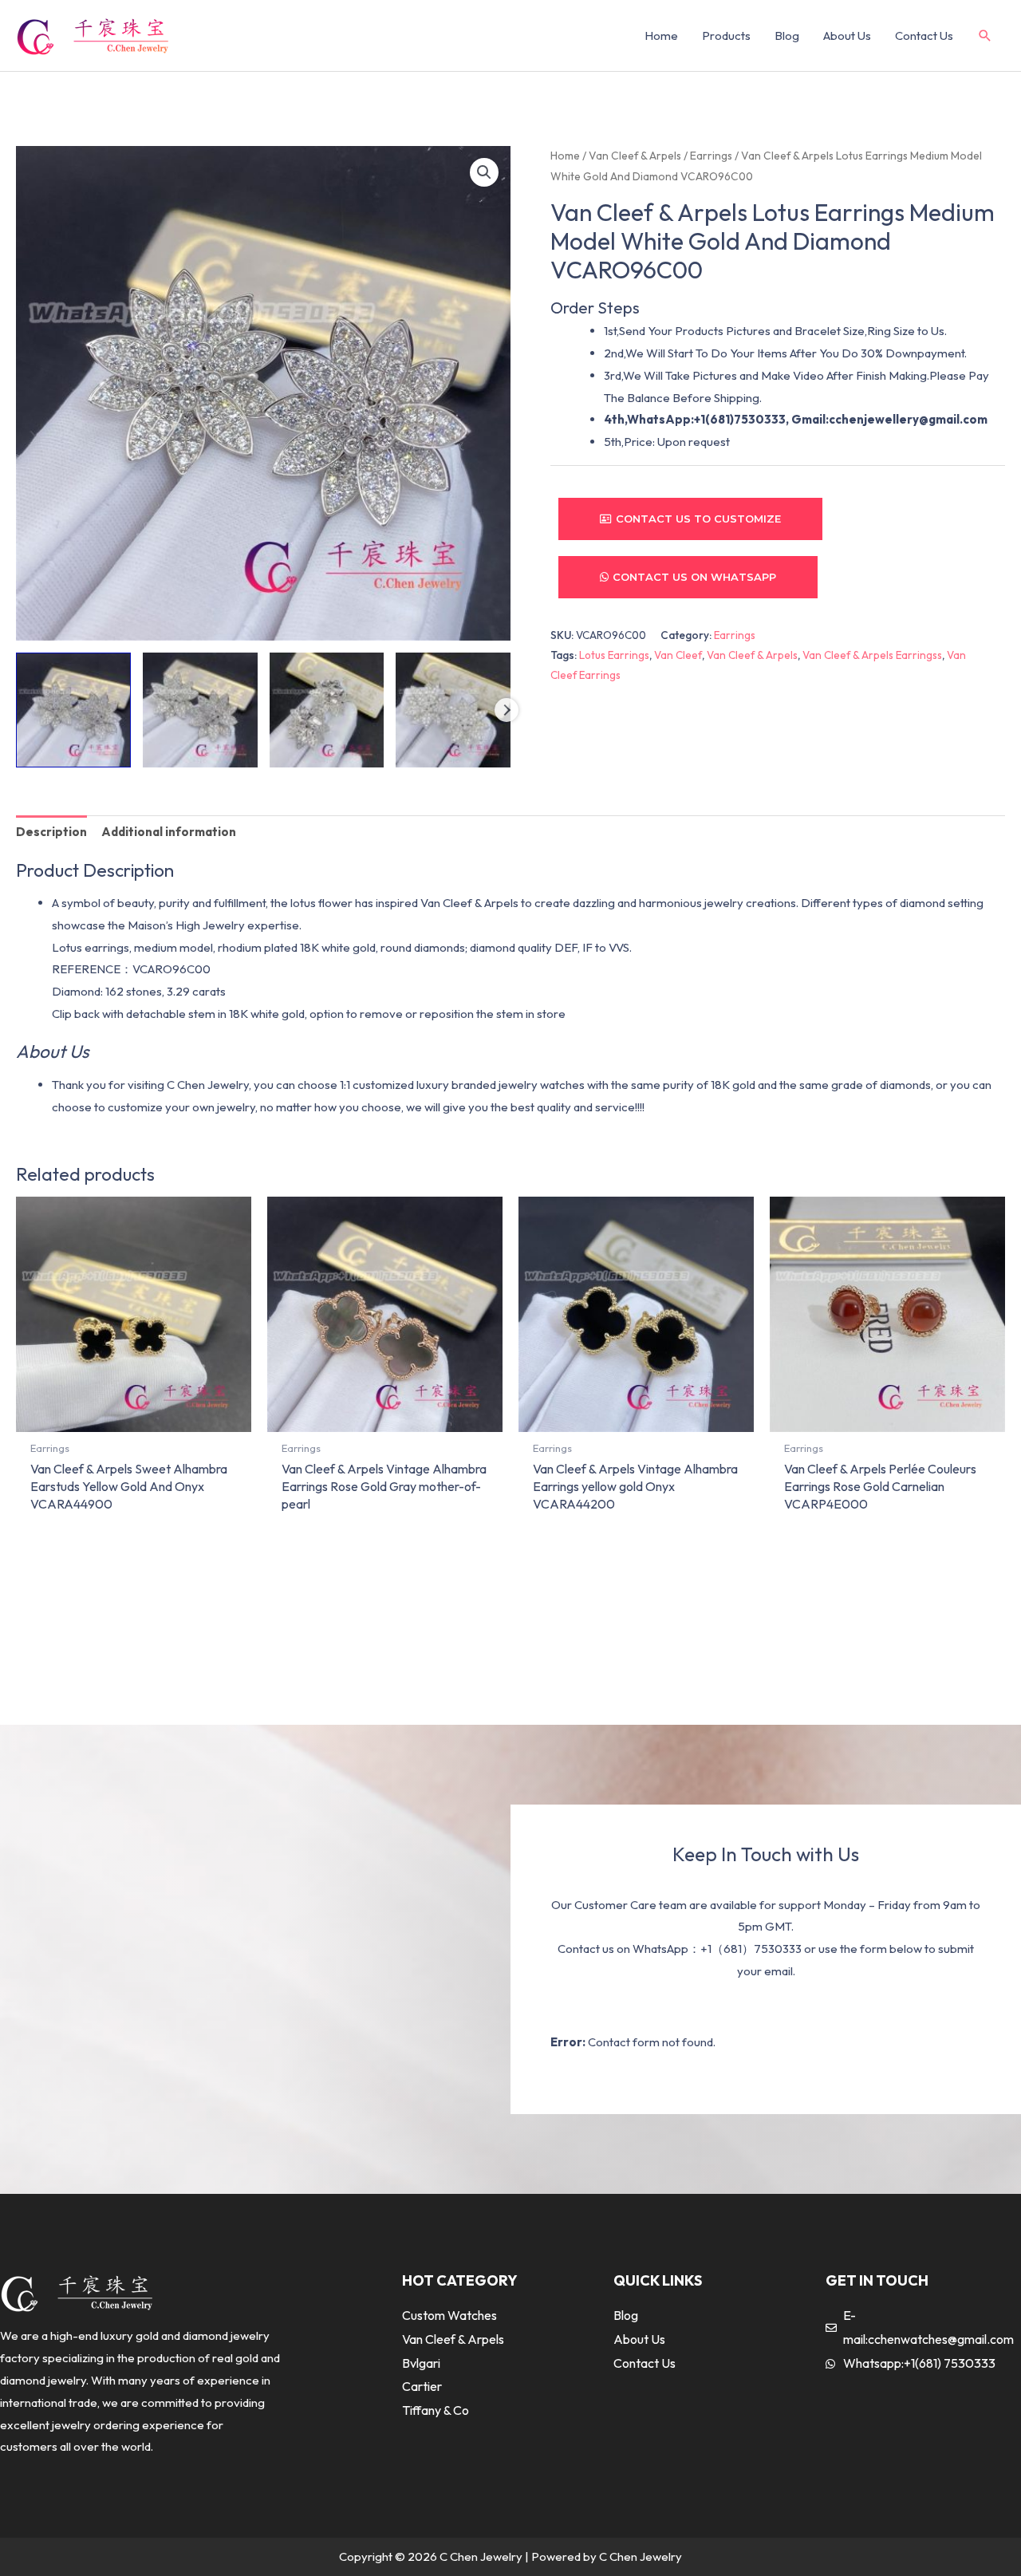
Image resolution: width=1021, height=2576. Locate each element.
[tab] (51, 832)
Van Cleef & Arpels (635, 156)
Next (507, 710)
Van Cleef (678, 655)
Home (661, 36)
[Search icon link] (985, 36)
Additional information (169, 832)
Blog (787, 36)
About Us (847, 36)
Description (51, 832)
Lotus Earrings (614, 655)
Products (726, 36)
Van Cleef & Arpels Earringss (872, 655)
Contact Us (924, 36)
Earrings (711, 156)
